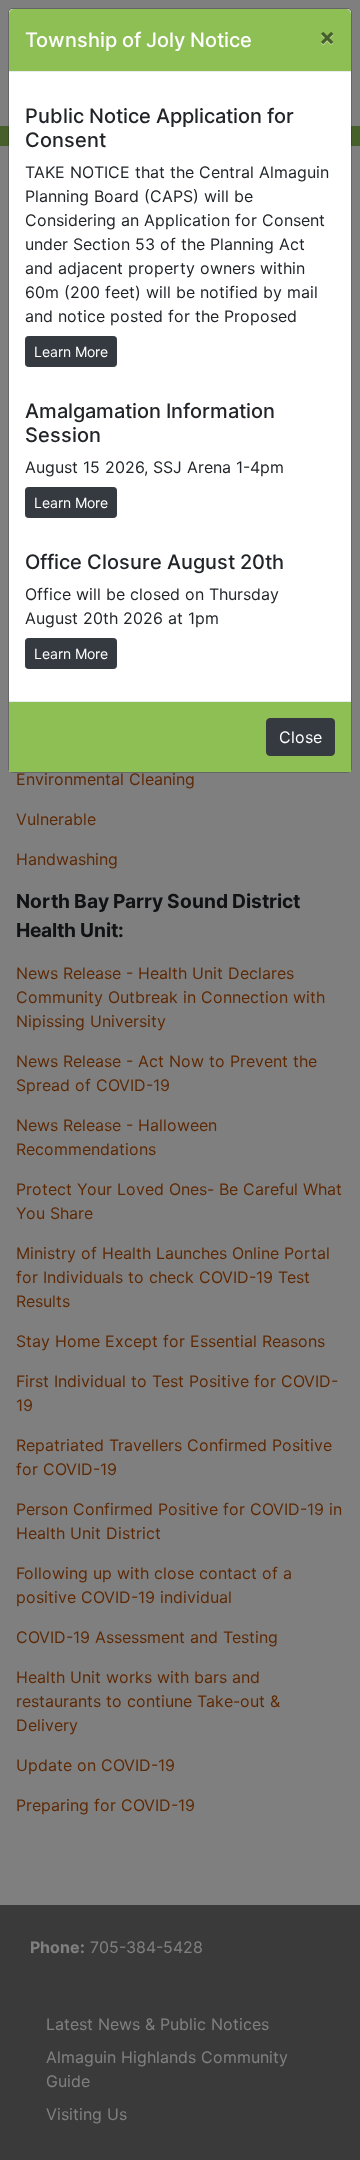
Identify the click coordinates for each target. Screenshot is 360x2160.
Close (300, 737)
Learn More (71, 351)
